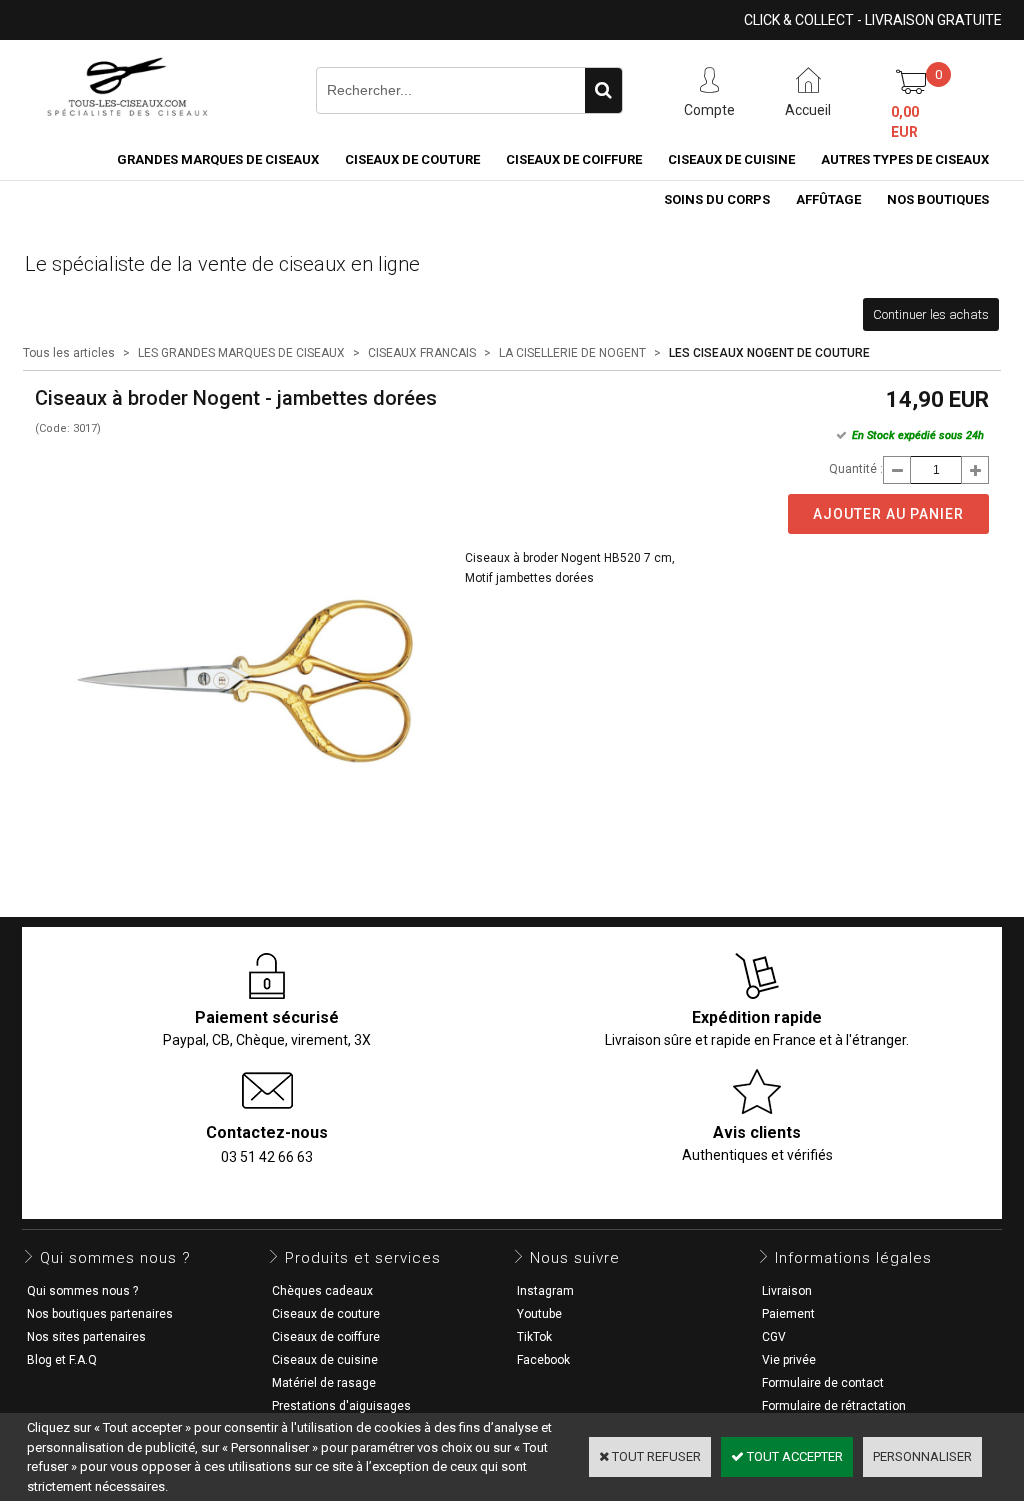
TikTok (534, 1337)
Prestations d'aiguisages (341, 1406)
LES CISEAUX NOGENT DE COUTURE (769, 353)
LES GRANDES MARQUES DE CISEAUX (241, 353)
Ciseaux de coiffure (574, 159)
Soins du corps (717, 199)
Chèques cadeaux (322, 1291)
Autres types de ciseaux (905, 159)
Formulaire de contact (823, 1383)
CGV (774, 1337)
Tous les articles (69, 353)
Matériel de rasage (324, 1383)
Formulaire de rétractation (834, 1406)
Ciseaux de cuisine (731, 159)
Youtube (539, 1314)
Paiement (788, 1314)
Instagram (545, 1291)
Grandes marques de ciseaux (218, 159)
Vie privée (789, 1360)
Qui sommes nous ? (82, 1291)
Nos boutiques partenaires (100, 1314)
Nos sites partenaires (86, 1337)
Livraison (787, 1291)
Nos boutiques (938, 199)
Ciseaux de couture (412, 159)
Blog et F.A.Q (62, 1360)
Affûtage (828, 199)
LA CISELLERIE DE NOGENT (572, 353)
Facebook (543, 1360)
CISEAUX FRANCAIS (422, 353)
